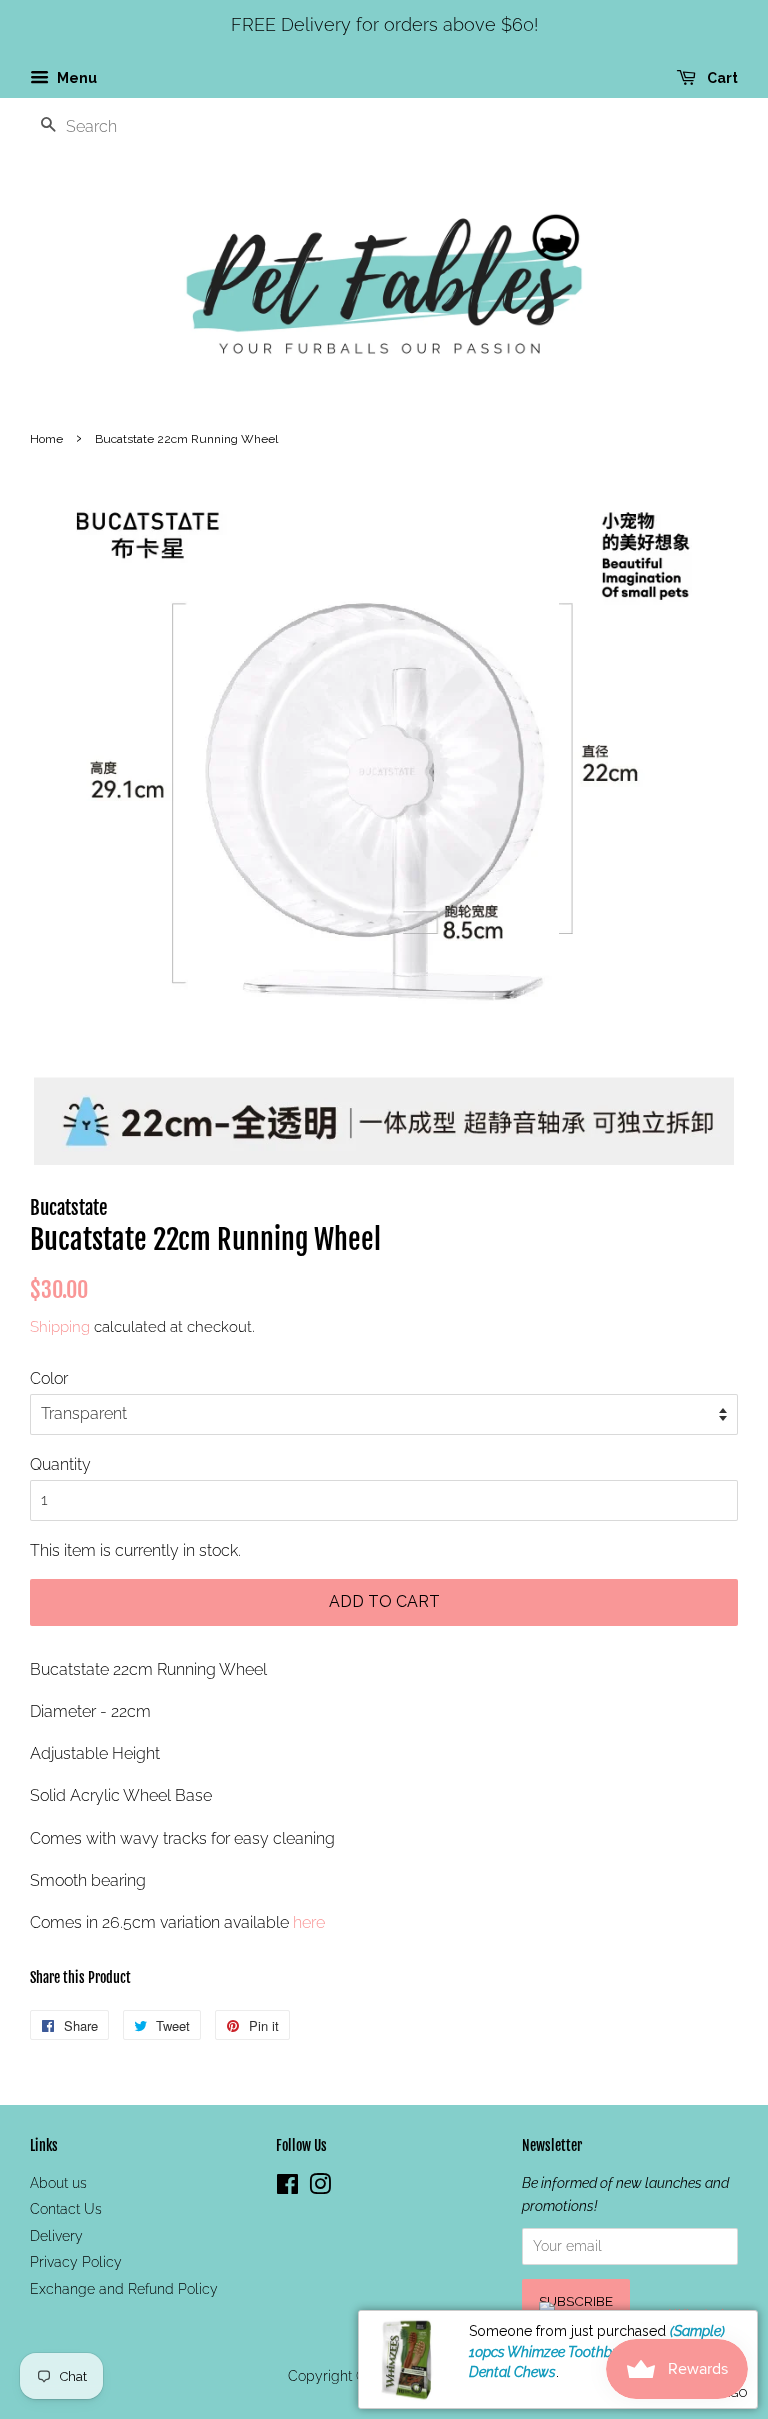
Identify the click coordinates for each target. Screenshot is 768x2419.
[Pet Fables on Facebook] (287, 2188)
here (309, 1922)
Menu (75, 78)
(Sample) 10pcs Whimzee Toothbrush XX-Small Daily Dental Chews (602, 2351)
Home (46, 439)
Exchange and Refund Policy (124, 2289)
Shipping (60, 1327)
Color (49, 1378)
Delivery (56, 2236)
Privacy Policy (76, 2262)
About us (58, 2183)
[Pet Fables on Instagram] (320, 2188)
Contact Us (66, 2209)
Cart (721, 78)
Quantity (60, 1464)
